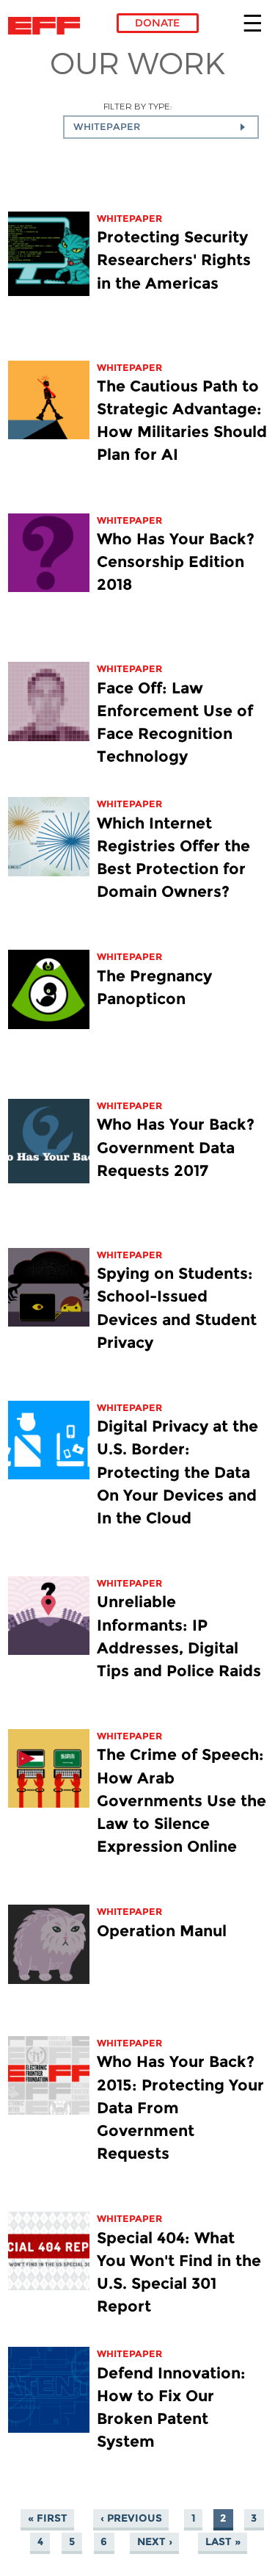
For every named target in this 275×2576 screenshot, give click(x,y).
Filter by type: (137, 106)
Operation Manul (162, 1931)
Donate (157, 23)
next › (155, 2541)
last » (223, 2541)
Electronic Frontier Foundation (48, 26)
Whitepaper (129, 219)
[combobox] (161, 127)
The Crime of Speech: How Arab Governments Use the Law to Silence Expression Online (181, 1800)
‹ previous (131, 2518)
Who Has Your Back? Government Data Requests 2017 (176, 1147)
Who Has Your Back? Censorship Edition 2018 (176, 562)
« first (48, 2518)
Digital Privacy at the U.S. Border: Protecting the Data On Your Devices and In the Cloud (177, 1472)
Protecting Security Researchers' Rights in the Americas (174, 260)
